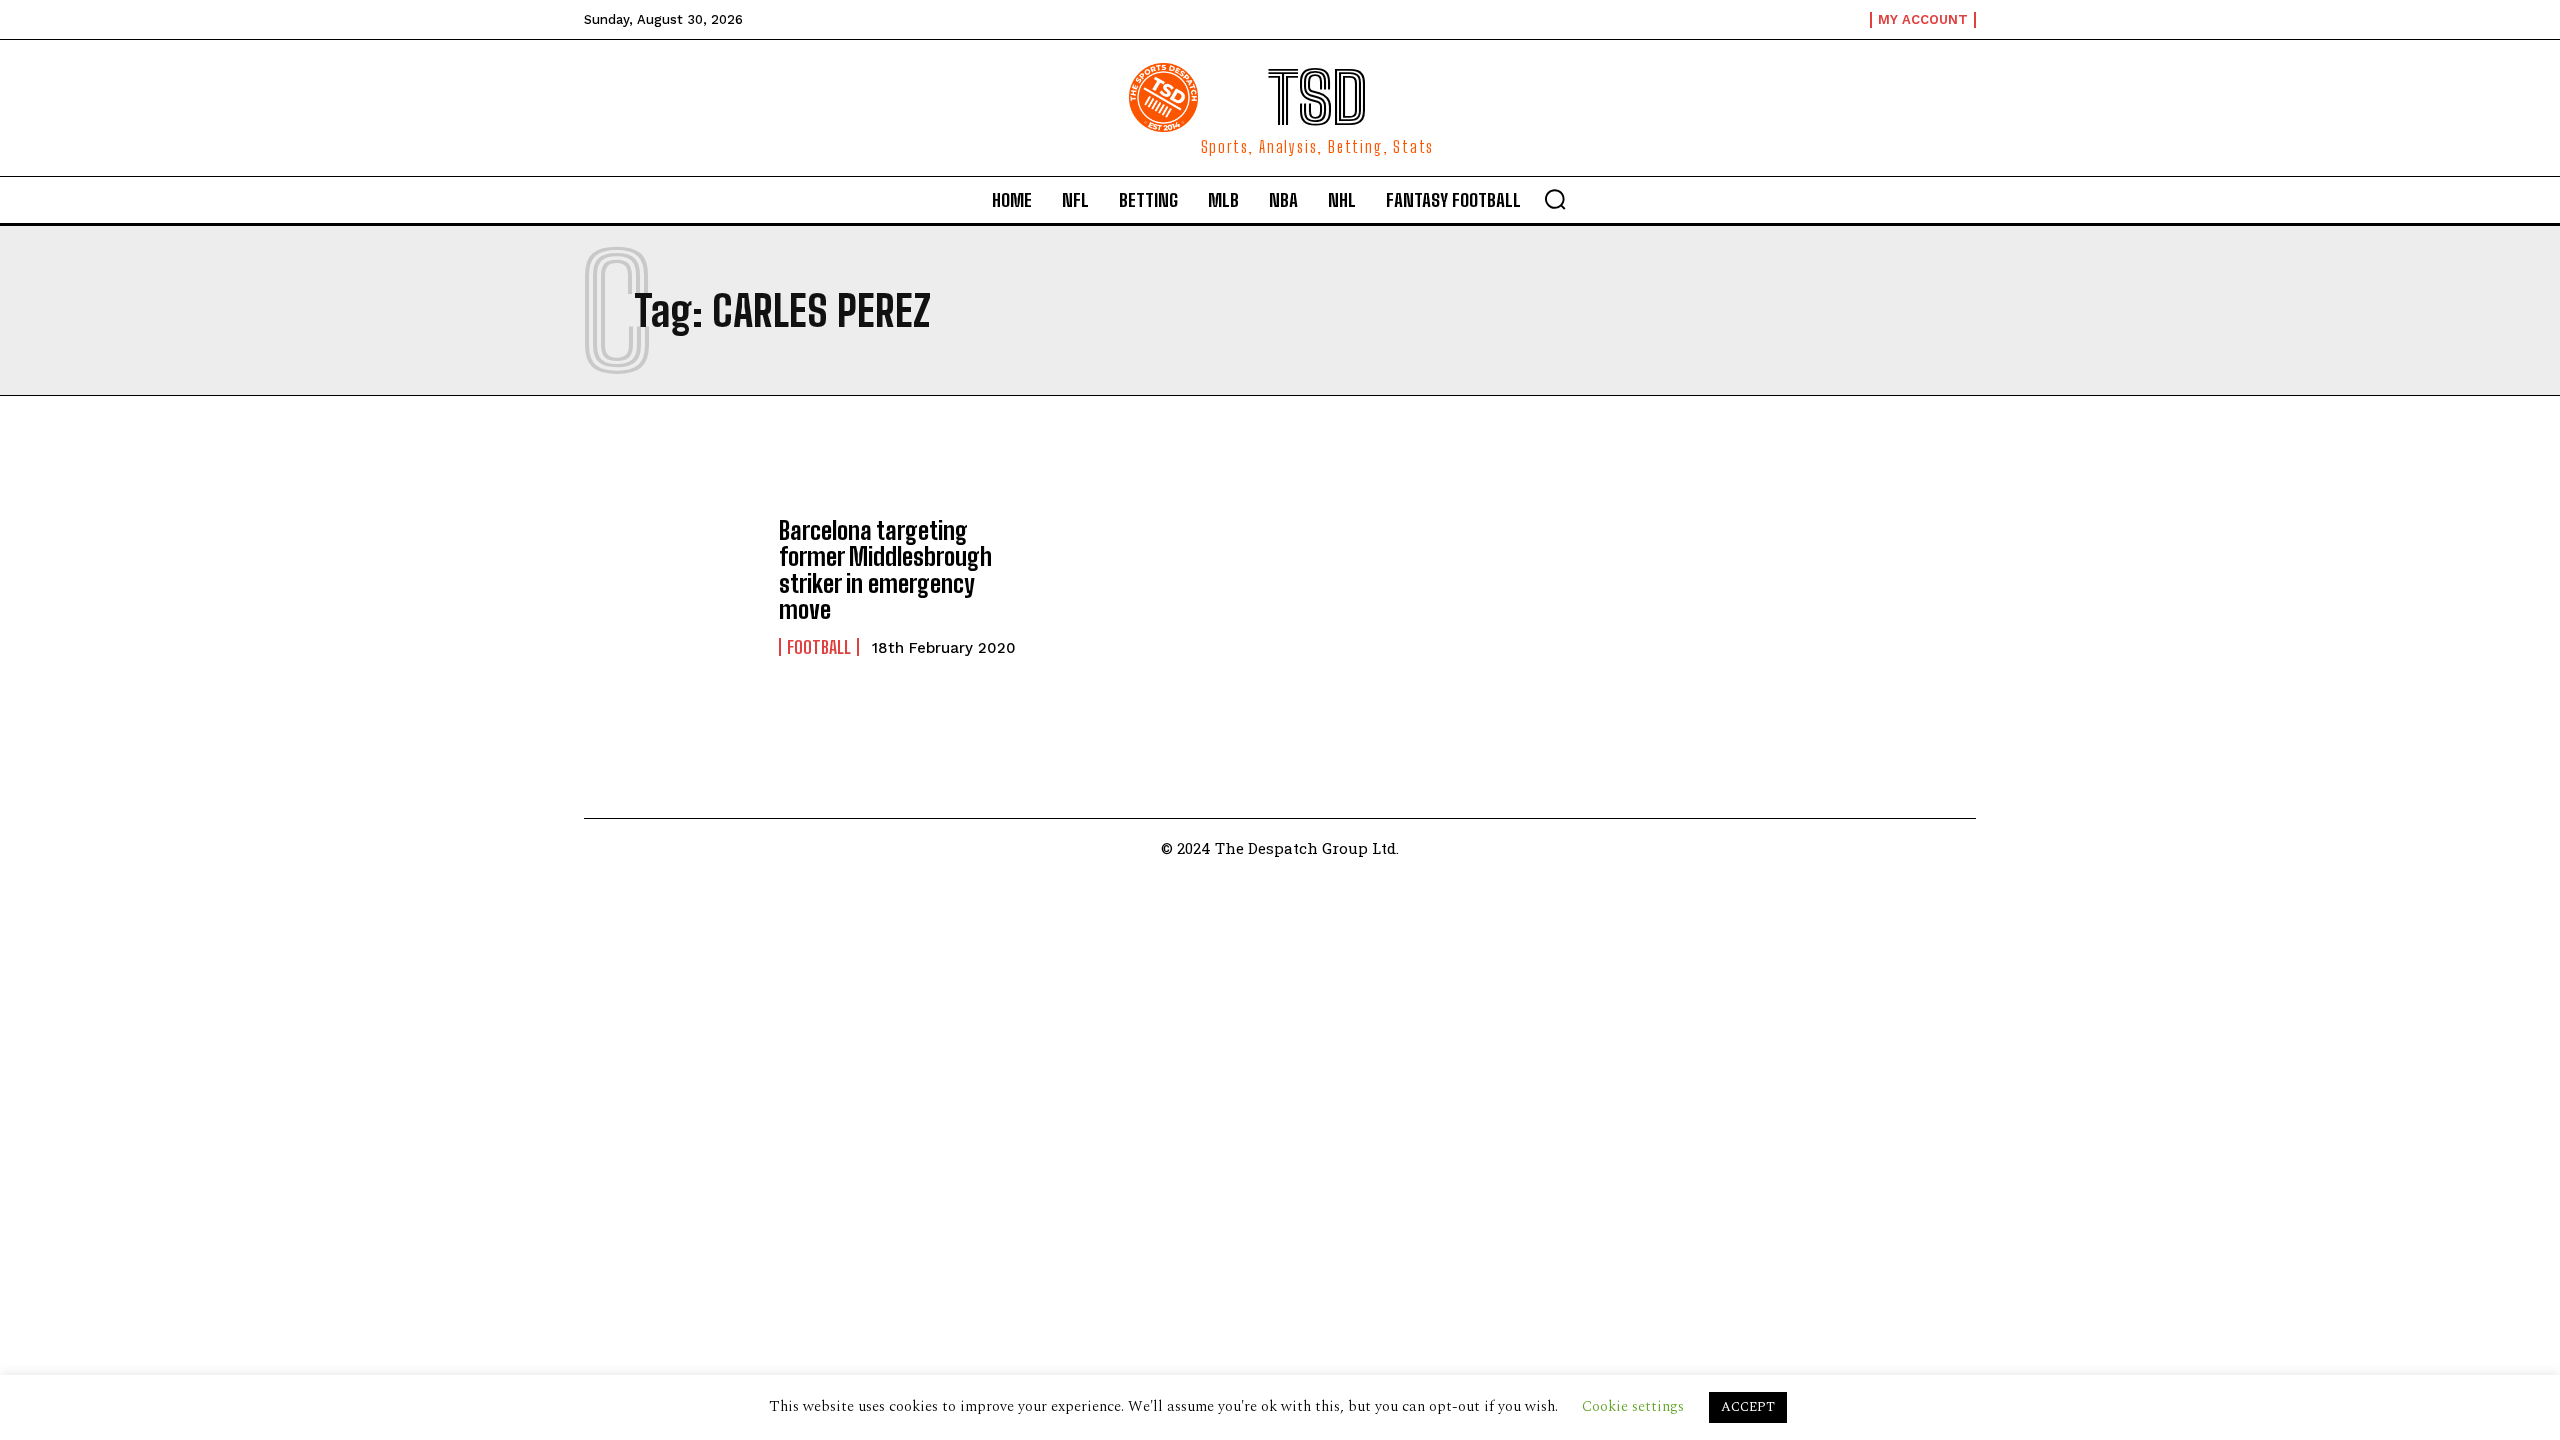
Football (819, 647)
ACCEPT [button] (1748, 1407)
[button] (1555, 199)
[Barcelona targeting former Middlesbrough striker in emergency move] (671, 587)
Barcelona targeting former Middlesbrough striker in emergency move (885, 570)
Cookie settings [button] (1633, 1406)
